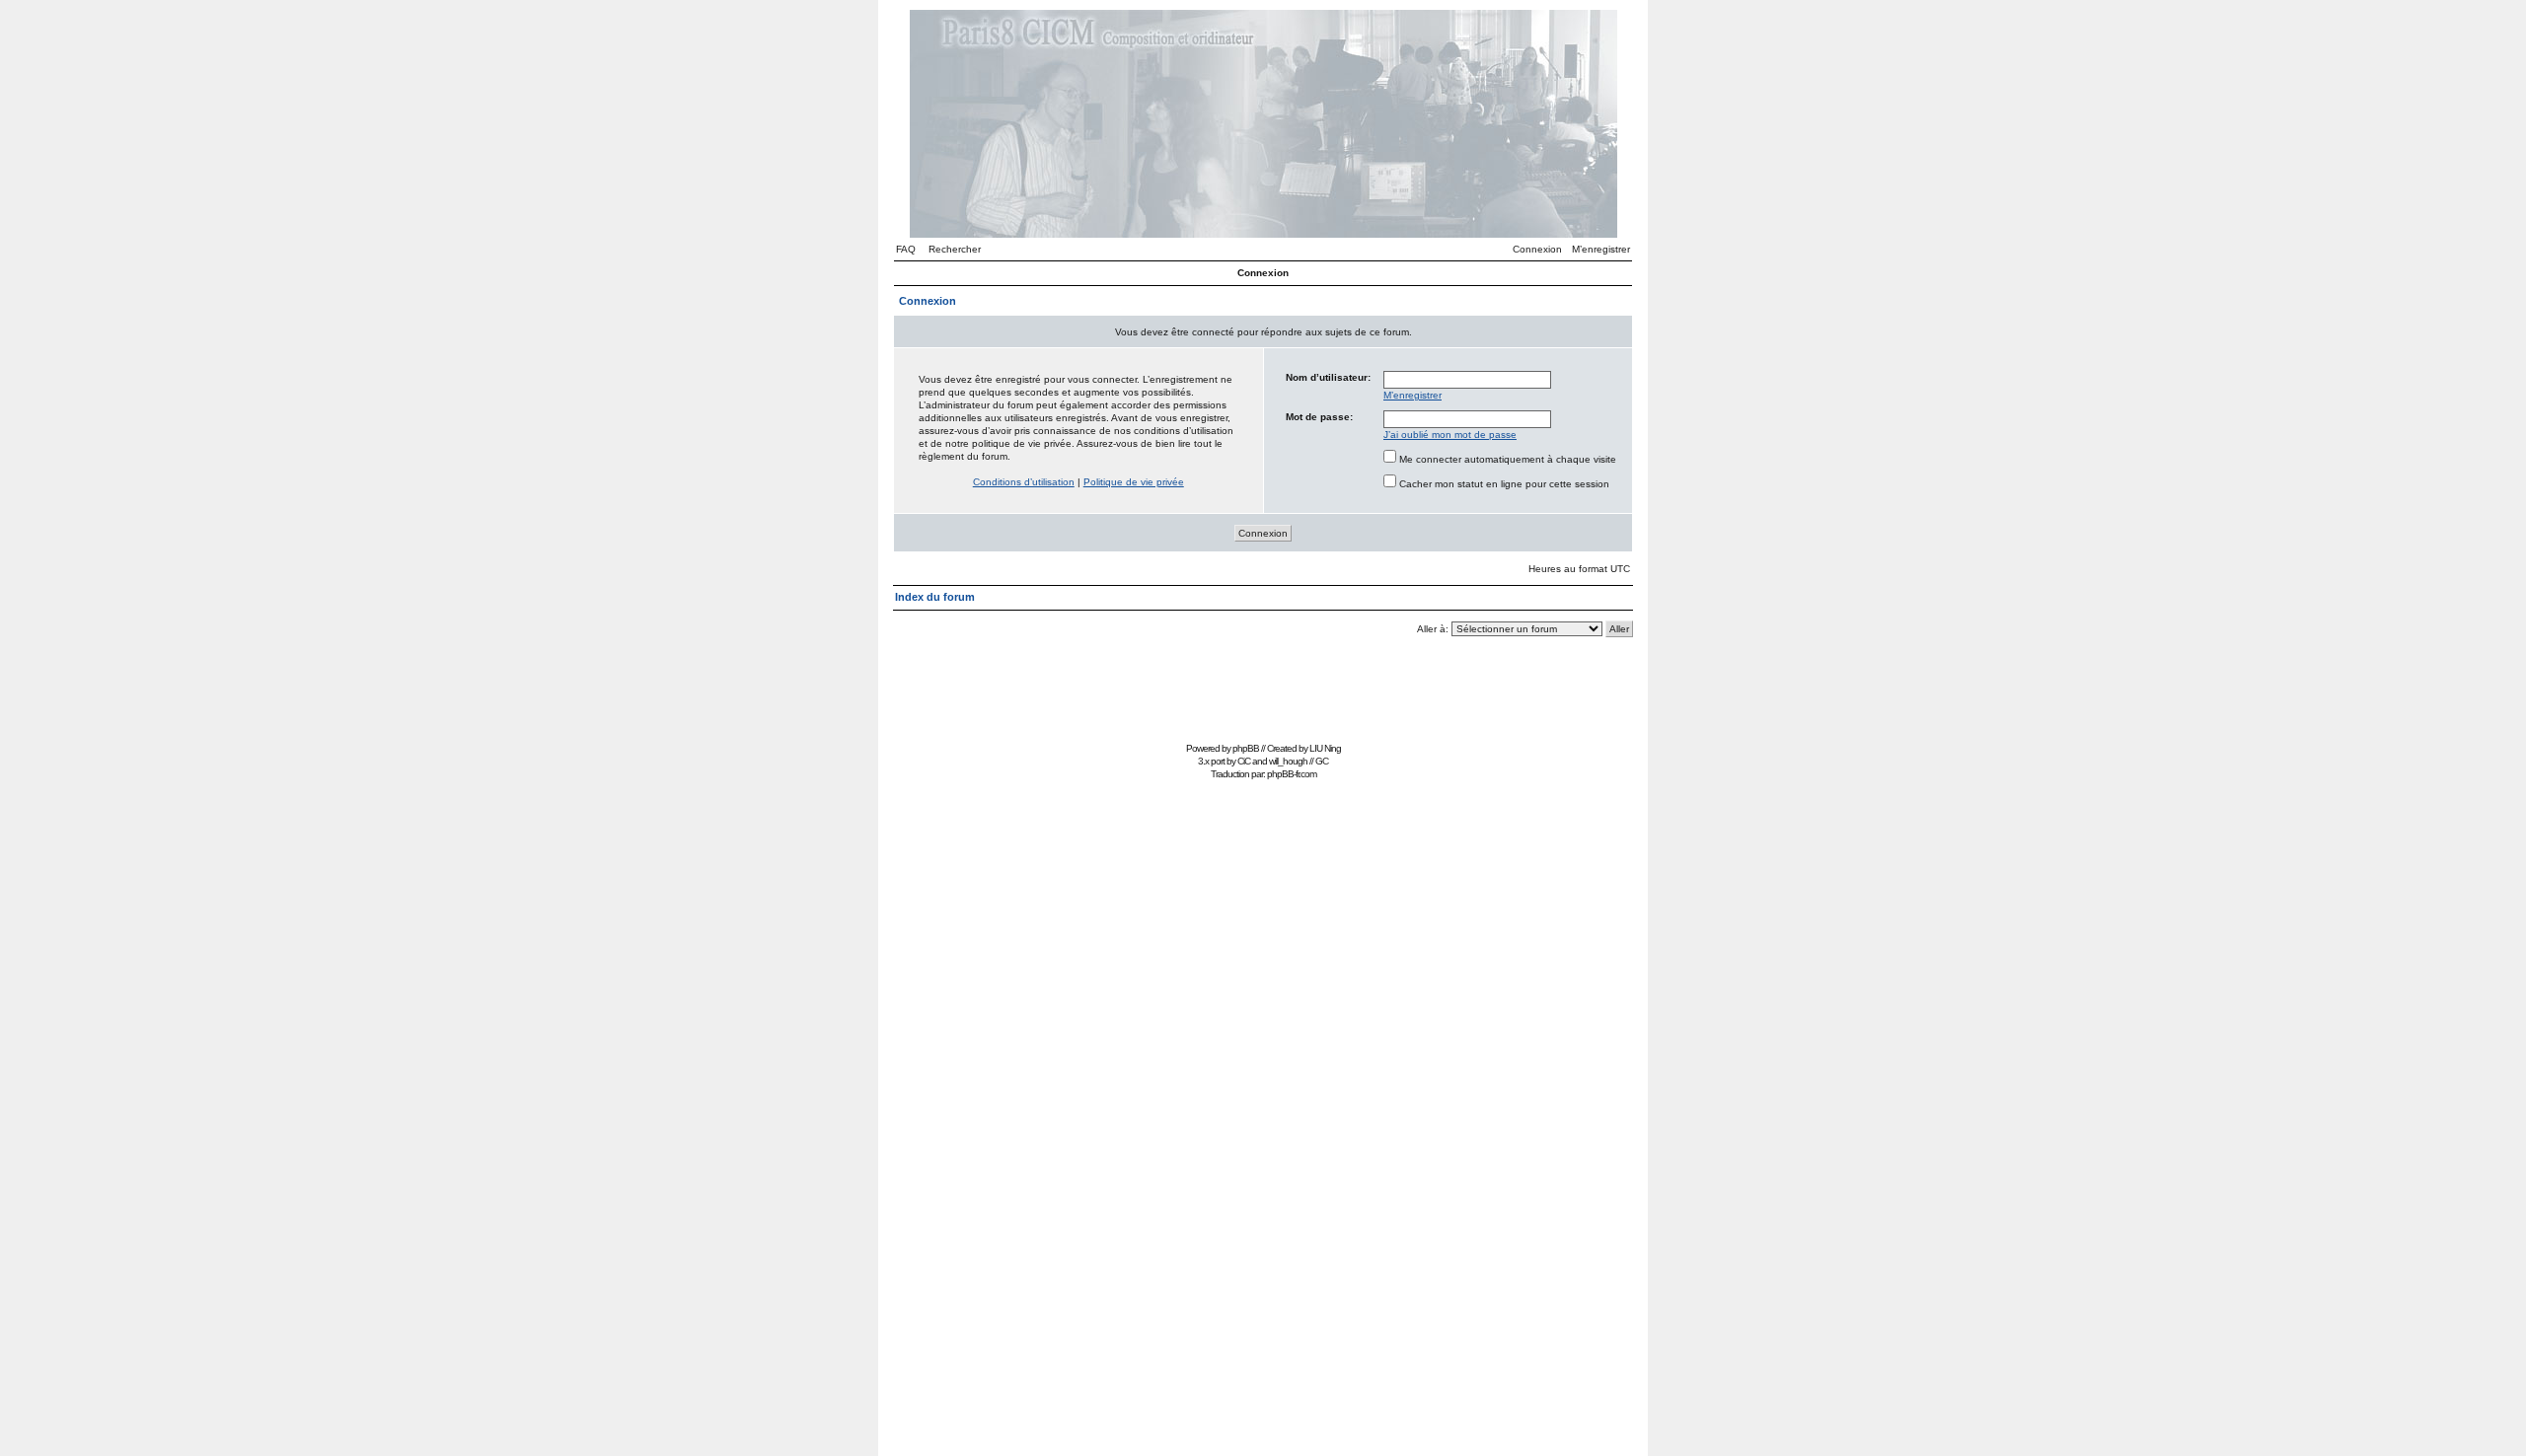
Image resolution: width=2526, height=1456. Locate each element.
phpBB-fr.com (1292, 774)
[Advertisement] (1263, 692)
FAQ (906, 249)
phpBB (1246, 748)
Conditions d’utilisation (1024, 482)
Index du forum (935, 597)
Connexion (1537, 249)
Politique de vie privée (1134, 482)
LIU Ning (1325, 748)
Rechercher (955, 249)
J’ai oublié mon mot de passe (1450, 435)
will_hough (1288, 761)
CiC (1244, 761)
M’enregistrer (1601, 249)
